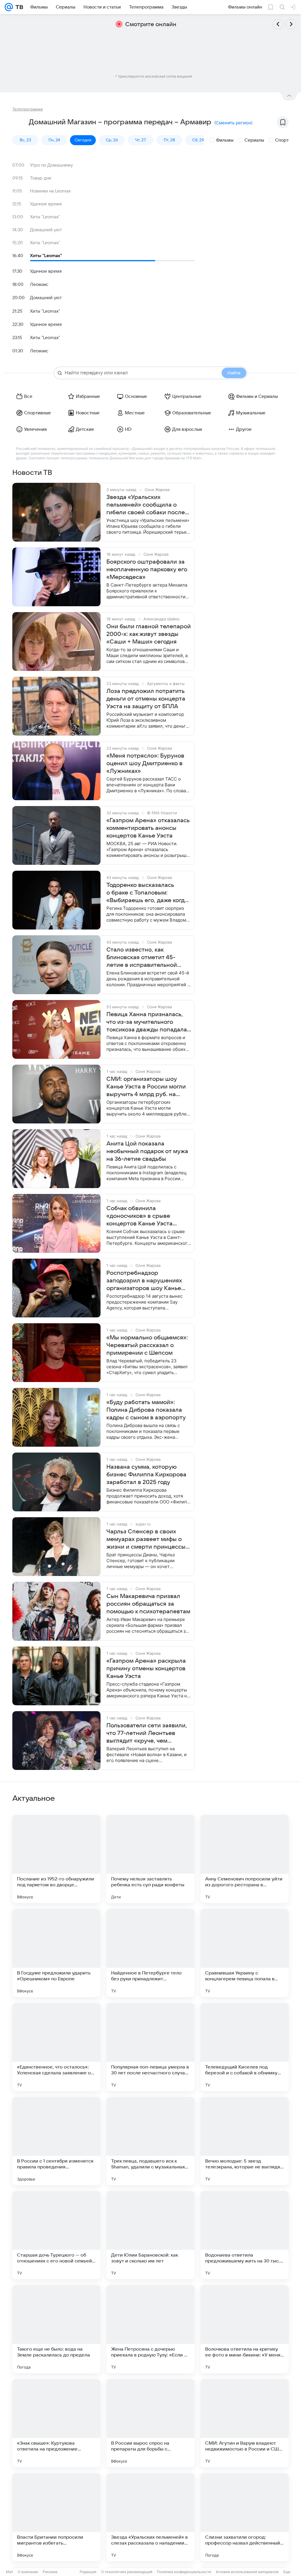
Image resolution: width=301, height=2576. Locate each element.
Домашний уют (46, 230)
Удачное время (46, 204)
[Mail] (9, 7)
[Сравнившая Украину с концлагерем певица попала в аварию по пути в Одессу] (245, 1953)
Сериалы (254, 140)
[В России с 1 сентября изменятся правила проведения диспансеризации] (56, 2141)
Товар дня (41, 178)
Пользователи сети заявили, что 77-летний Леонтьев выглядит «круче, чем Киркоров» (147, 1733)
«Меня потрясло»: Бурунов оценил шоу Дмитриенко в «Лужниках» (145, 763)
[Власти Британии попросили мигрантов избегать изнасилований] (56, 2517)
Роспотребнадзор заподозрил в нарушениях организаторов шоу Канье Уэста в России (144, 1281)
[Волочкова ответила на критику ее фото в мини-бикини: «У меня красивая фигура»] (245, 2329)
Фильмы (225, 140)
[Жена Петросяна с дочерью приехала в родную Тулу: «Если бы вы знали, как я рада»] (150, 2329)
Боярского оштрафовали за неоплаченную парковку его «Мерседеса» (147, 570)
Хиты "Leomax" (45, 217)
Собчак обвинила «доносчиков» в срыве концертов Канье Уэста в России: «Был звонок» (140, 1216)
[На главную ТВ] (18, 7)
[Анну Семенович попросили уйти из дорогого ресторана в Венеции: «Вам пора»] (245, 1859)
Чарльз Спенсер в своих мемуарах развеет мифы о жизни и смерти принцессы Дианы (146, 1540)
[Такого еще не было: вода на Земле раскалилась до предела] (56, 2329)
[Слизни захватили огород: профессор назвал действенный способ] (245, 2517)
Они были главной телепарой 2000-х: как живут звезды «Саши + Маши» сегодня (149, 634)
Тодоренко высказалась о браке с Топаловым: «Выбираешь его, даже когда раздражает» (147, 893)
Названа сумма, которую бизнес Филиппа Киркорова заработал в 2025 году (146, 1475)
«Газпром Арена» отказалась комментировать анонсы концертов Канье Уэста (148, 828)
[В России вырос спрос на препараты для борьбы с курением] (150, 2423)
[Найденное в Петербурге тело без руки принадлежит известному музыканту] (150, 1953)
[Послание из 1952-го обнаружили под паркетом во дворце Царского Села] (56, 1859)
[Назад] (278, 24)
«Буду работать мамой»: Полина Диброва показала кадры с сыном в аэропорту (146, 1410)
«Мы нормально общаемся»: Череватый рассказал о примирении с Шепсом (147, 1345)
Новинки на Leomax (50, 191)
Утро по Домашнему (51, 165)
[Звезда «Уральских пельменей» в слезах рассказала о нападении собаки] (150, 2517)
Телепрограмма (27, 109)
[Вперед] (291, 24)
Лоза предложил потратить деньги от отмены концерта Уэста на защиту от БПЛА (146, 699)
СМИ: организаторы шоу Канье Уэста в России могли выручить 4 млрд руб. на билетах (146, 1087)
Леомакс (39, 284)
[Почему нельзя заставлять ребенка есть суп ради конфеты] (150, 1859)
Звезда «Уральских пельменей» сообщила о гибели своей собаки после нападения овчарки (146, 505)
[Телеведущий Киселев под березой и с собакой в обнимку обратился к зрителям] (245, 2047)
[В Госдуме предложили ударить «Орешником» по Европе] (56, 1953)
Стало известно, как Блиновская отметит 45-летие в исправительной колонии (142, 958)
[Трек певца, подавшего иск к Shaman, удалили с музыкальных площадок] (150, 2141)
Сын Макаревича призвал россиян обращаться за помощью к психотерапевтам (148, 1604)
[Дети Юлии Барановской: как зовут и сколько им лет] (150, 2235)
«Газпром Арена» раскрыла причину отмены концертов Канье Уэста (146, 1669)
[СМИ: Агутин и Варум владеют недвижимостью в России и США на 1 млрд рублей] (245, 2423)
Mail (9, 2572)
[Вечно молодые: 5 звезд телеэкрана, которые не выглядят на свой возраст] (245, 2141)
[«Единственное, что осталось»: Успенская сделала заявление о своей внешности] (56, 2047)
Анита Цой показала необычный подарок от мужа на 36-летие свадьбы (147, 1151)
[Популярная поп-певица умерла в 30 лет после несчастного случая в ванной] (150, 2047)
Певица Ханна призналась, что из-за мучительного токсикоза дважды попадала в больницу (147, 1022)
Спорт (282, 140)
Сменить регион (233, 123)
